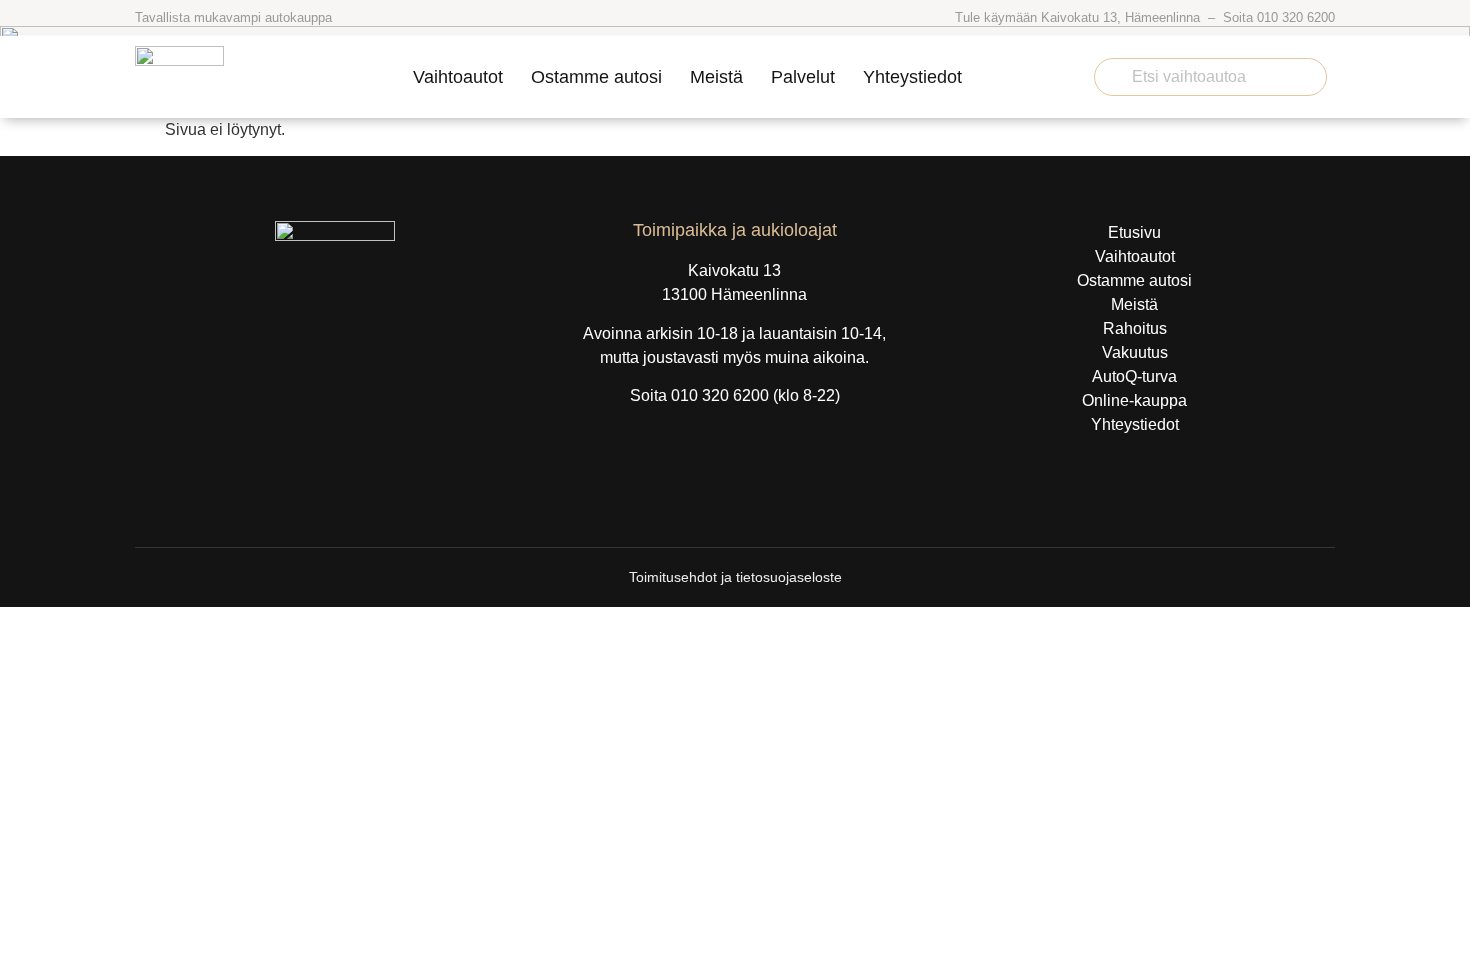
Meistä (716, 77)
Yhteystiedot (912, 77)
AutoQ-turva (1134, 376)
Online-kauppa (1134, 400)
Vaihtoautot (458, 77)
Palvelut (803, 77)
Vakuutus (1135, 352)
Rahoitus (1135, 328)
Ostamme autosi (596, 77)
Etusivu (1134, 232)
